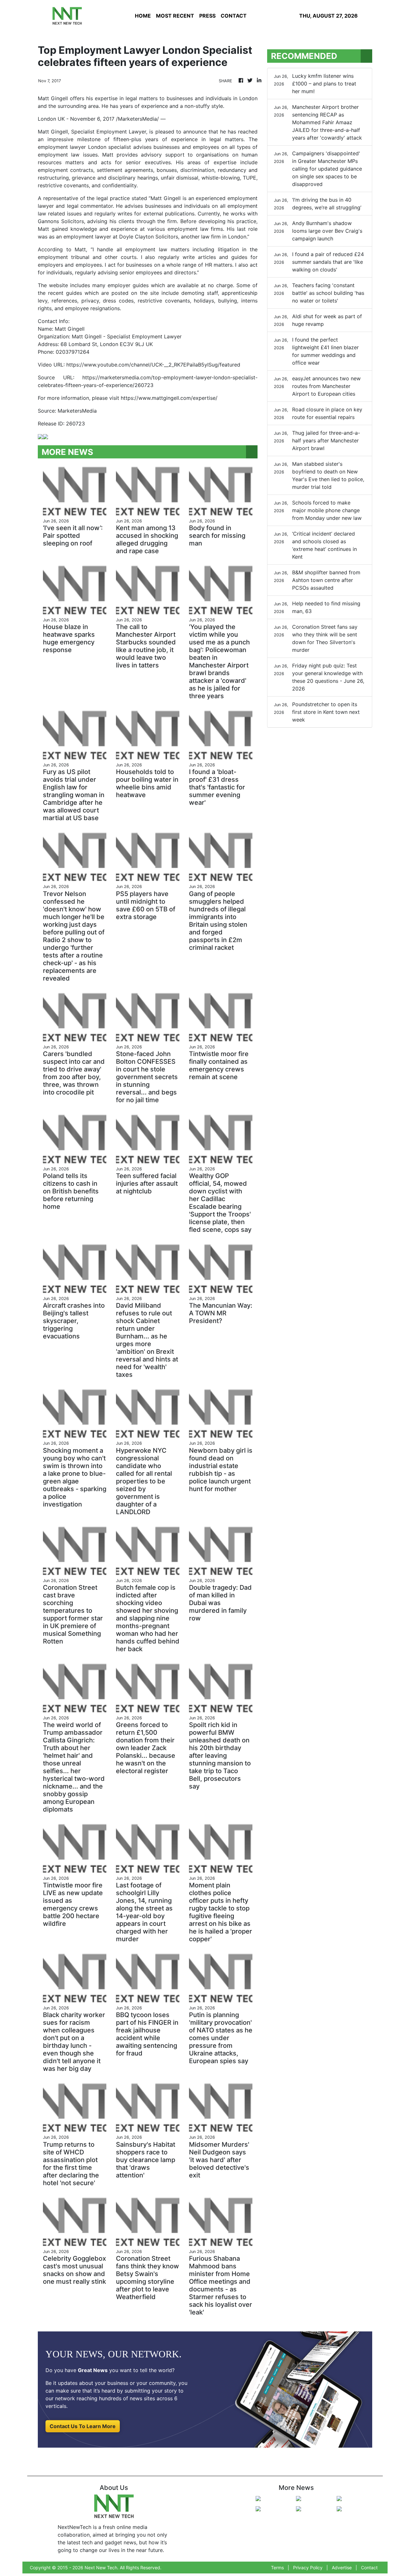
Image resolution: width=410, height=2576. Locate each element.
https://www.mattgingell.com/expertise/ (169, 398)
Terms (277, 2568)
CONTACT (234, 16)
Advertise (342, 2568)
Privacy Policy (308, 2568)
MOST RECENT (175, 16)
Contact (369, 2568)
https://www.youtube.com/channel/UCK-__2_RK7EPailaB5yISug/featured (153, 365)
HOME (143, 16)
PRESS (207, 16)
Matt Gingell (53, 132)
